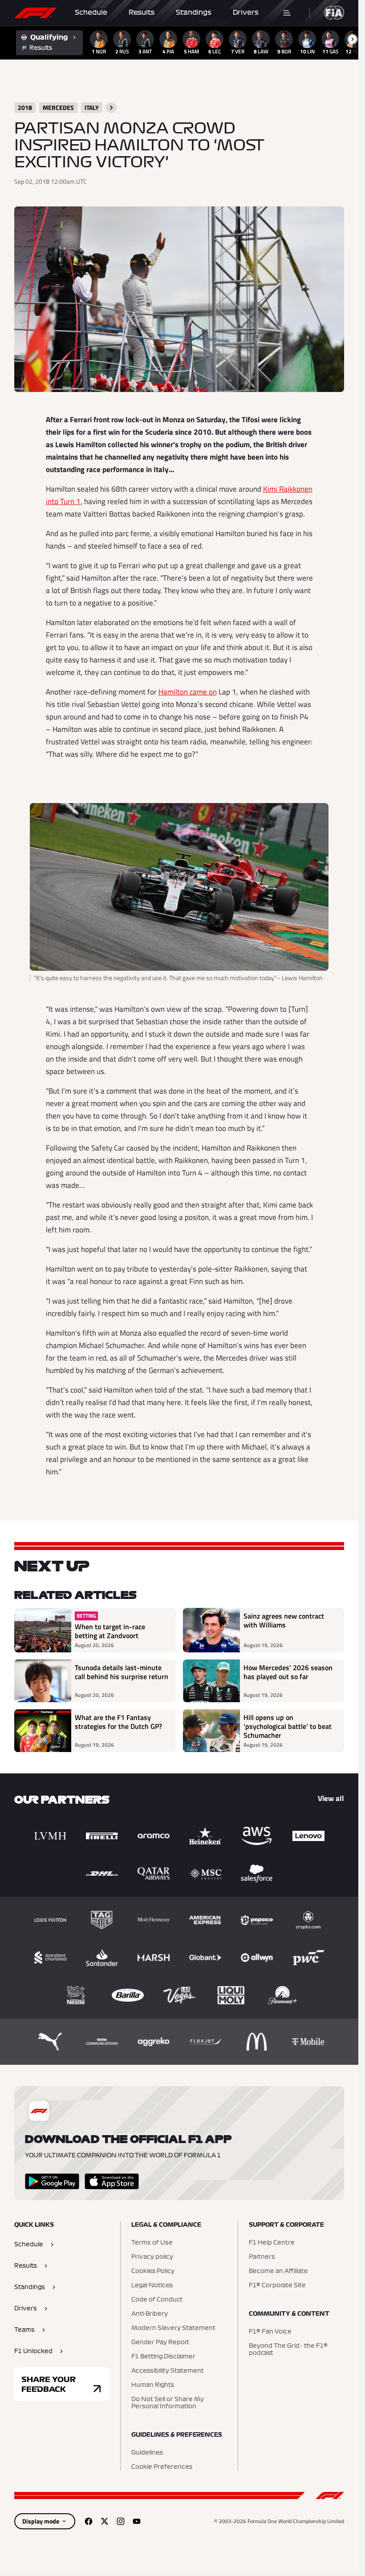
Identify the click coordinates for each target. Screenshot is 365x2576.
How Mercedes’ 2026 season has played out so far (288, 1672)
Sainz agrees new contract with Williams (284, 1621)
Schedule (91, 12)
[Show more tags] (111, 108)
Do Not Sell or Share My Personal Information (168, 2403)
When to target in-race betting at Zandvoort (110, 1631)
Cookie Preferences (162, 2467)
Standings (194, 12)
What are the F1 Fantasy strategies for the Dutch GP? (118, 1722)
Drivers (246, 12)
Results (142, 12)
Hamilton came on (188, 692)
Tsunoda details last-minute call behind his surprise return (122, 1672)
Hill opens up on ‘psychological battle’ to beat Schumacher (288, 1726)
